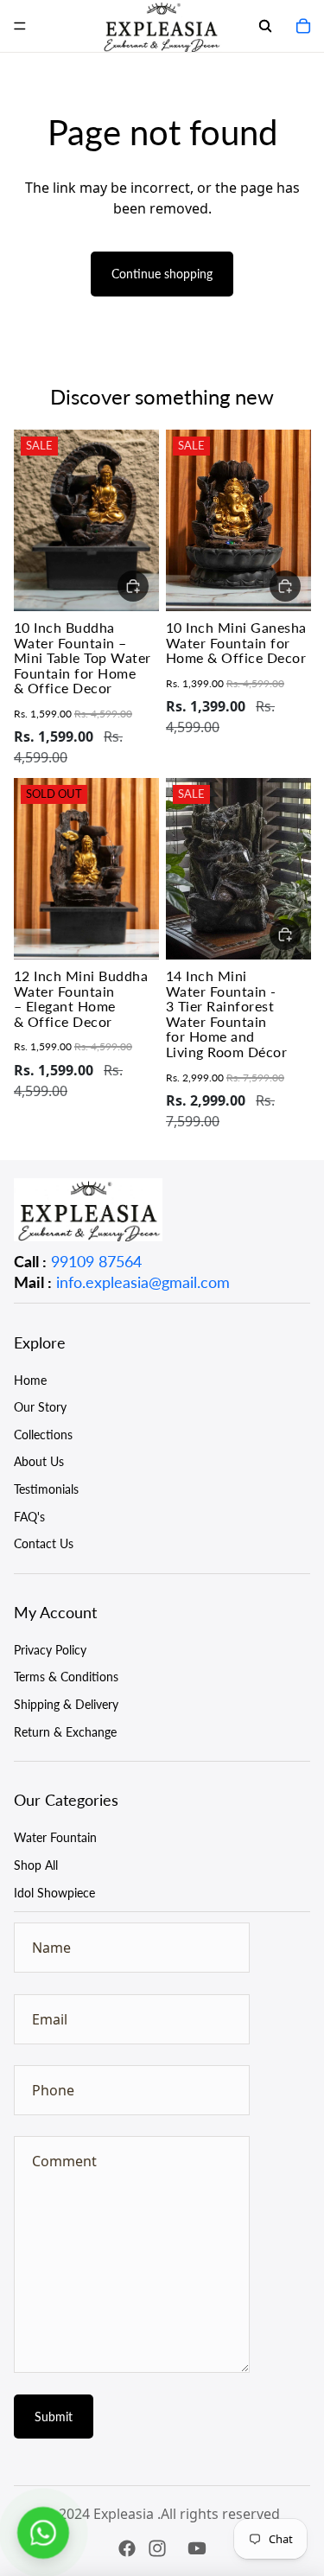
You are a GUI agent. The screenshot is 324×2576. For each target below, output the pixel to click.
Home (30, 1380)
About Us (39, 1461)
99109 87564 (96, 1261)
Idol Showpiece (54, 1893)
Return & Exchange (65, 1732)
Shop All (36, 1865)
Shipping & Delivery (66, 1704)
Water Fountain (55, 1837)
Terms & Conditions (66, 1677)
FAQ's (29, 1517)
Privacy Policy (50, 1650)
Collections (43, 1435)
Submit (54, 2417)
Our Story (40, 1407)
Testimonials (46, 1489)
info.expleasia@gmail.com (143, 1282)
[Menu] (20, 26)
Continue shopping (162, 274)
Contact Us (44, 1543)
